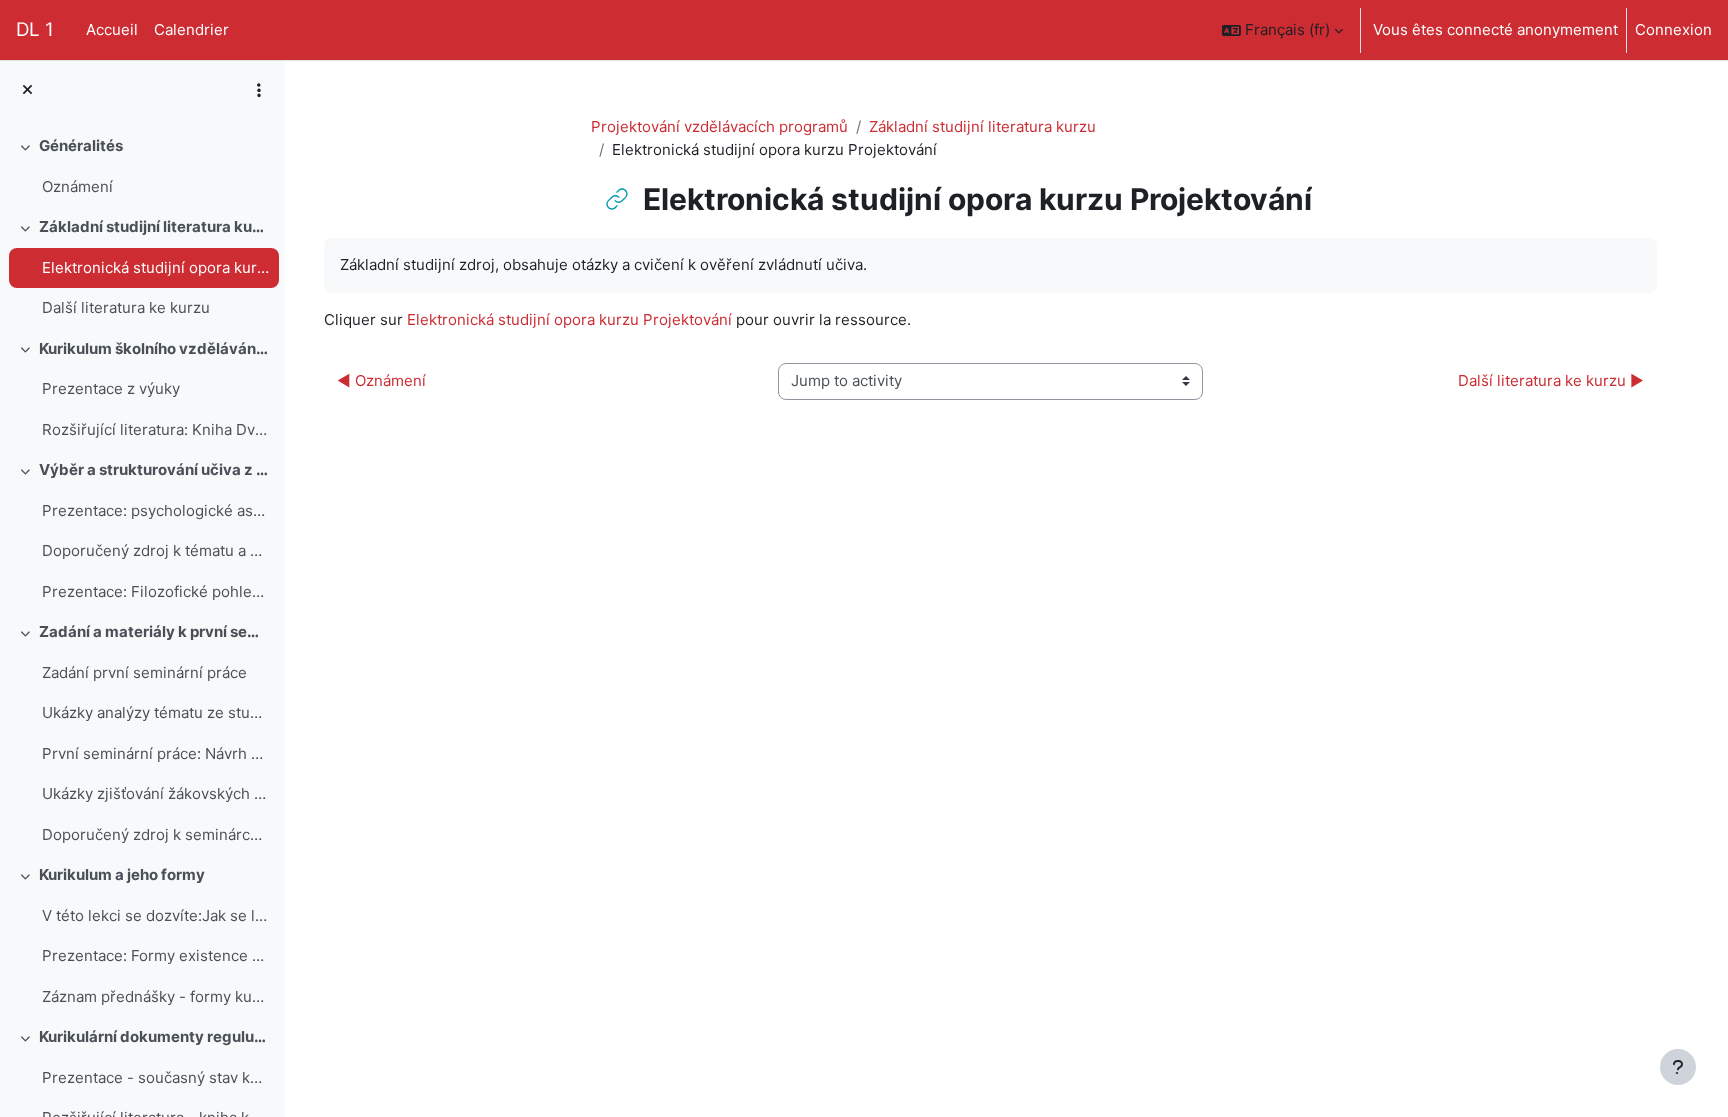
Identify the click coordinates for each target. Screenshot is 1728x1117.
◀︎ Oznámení (381, 380)
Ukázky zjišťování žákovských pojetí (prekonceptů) (155, 793)
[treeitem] (142, 166)
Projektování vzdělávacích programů (719, 126)
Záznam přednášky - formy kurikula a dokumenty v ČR (155, 996)
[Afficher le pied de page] (1678, 1067)
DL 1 (35, 29)
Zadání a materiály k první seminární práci (154, 631)
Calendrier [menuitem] (191, 29)
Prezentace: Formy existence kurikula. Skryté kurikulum (155, 955)
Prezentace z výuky (111, 388)
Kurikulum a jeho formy (122, 874)
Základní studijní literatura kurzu (154, 226)
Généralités (81, 145)
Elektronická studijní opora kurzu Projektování (155, 267)
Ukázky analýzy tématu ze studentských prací (155, 712)
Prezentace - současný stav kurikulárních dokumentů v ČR (155, 1077)
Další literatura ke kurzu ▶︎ (1551, 380)
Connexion (1673, 29)
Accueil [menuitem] (112, 29)
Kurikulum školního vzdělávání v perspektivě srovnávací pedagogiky (154, 348)
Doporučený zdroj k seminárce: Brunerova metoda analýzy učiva (155, 834)
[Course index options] (259, 90)
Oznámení (77, 186)
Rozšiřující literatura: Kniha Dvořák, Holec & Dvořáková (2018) (155, 429)
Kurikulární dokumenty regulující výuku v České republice (154, 1036)
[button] (1282, 30)
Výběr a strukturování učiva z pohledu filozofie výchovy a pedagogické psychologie (154, 469)
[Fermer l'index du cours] (27, 90)
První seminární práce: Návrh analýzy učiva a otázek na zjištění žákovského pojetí (155, 753)
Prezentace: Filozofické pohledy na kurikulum (155, 591)
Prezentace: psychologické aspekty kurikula (155, 510)
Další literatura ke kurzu (126, 307)
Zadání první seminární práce (144, 672)
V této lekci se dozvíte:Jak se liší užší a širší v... (155, 915)
